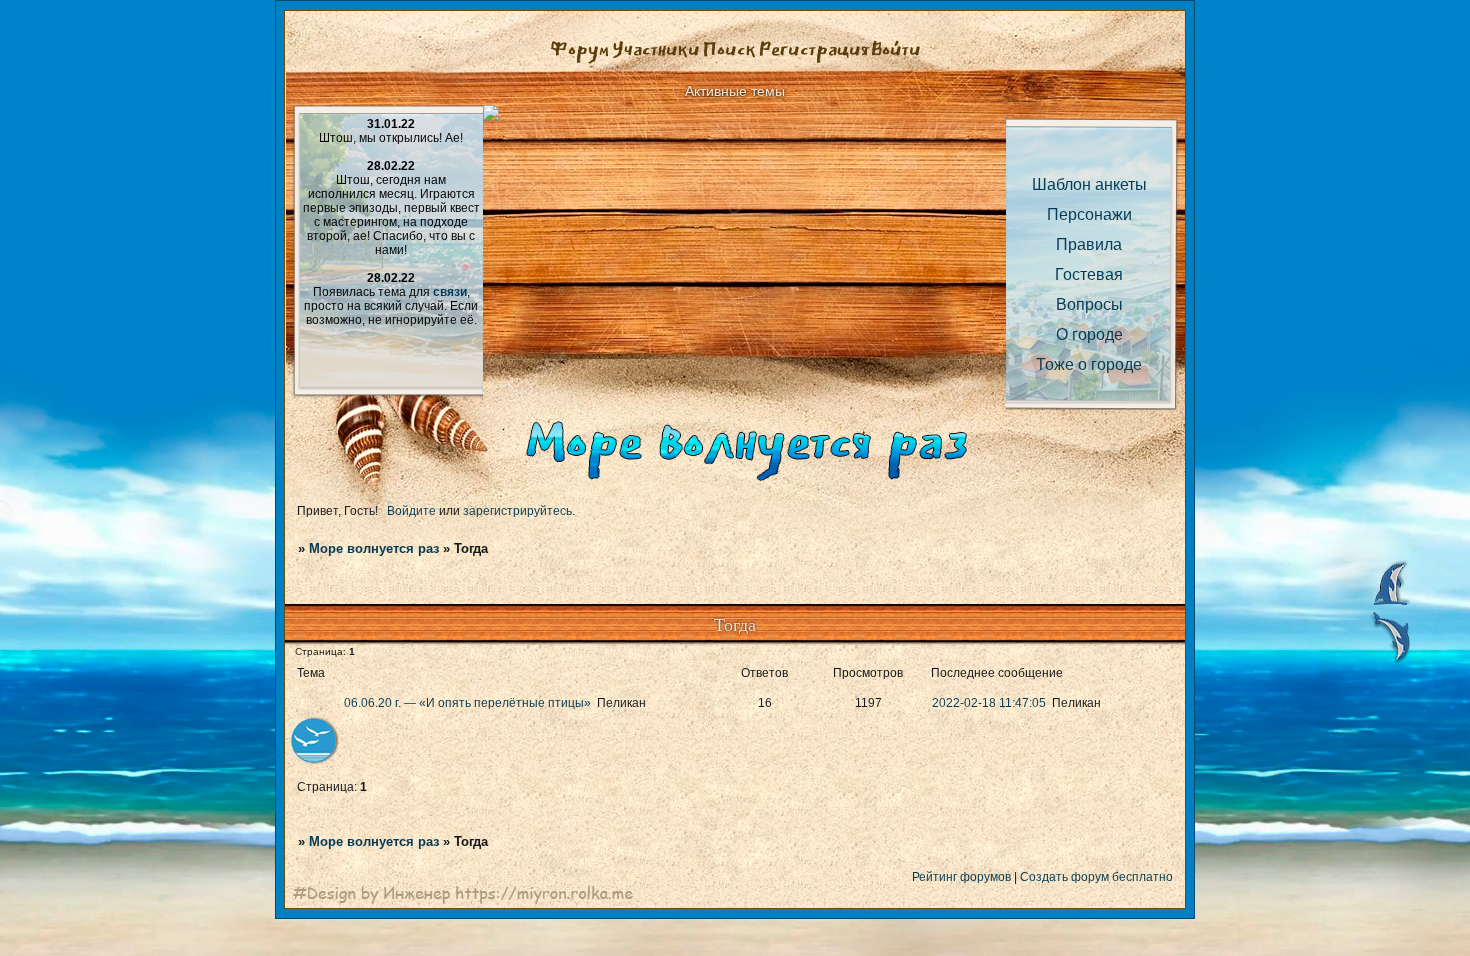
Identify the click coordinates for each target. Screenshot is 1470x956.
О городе (1089, 334)
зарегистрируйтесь (517, 511)
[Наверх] (1390, 604)
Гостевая (1089, 274)
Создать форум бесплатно (1096, 877)
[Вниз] (1390, 662)
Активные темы (735, 91)
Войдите (411, 511)
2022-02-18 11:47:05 (989, 703)
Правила (1089, 244)
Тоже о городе (1089, 364)
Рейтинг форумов (961, 877)
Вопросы (1089, 304)
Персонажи (1089, 214)
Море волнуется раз (374, 548)
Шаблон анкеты (1089, 184)
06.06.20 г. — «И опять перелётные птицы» (467, 703)
